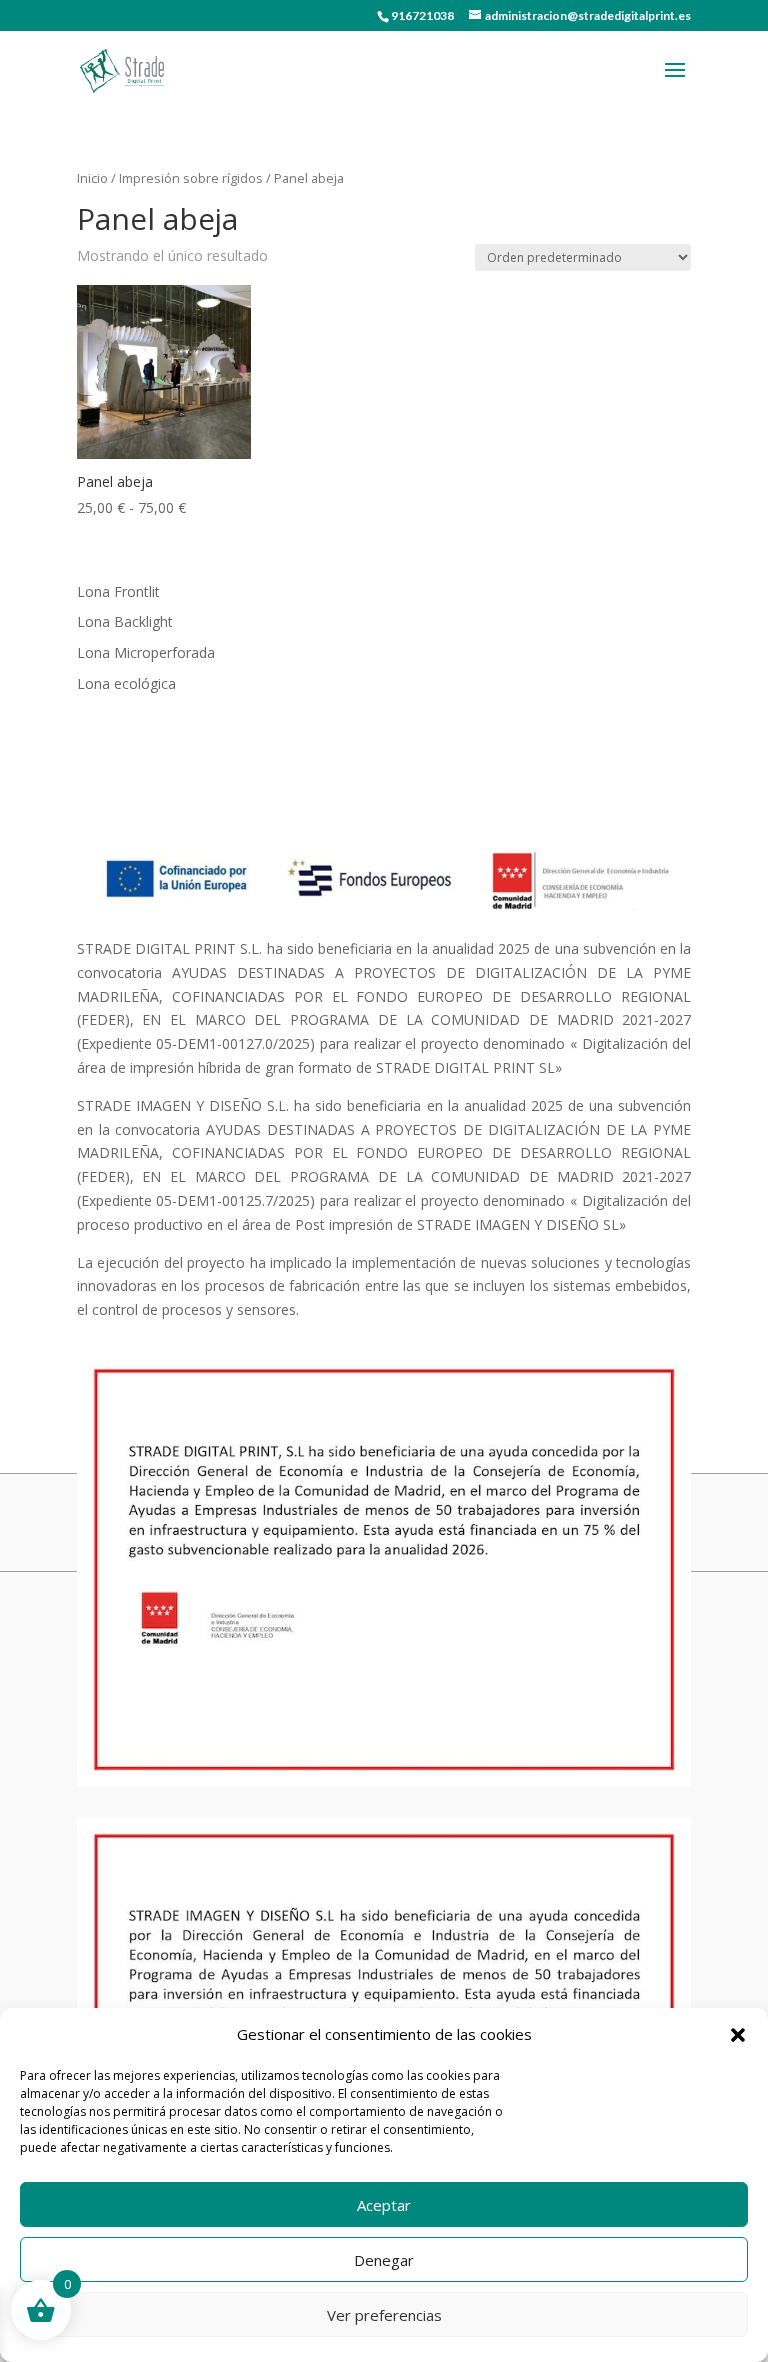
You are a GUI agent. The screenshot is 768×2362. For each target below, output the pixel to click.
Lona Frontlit (118, 591)
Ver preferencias (384, 2315)
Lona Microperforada (146, 652)
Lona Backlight (125, 621)
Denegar (384, 2260)
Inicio (92, 178)
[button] (738, 2035)
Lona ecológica (126, 683)
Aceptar (384, 2205)
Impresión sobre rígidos (191, 178)
